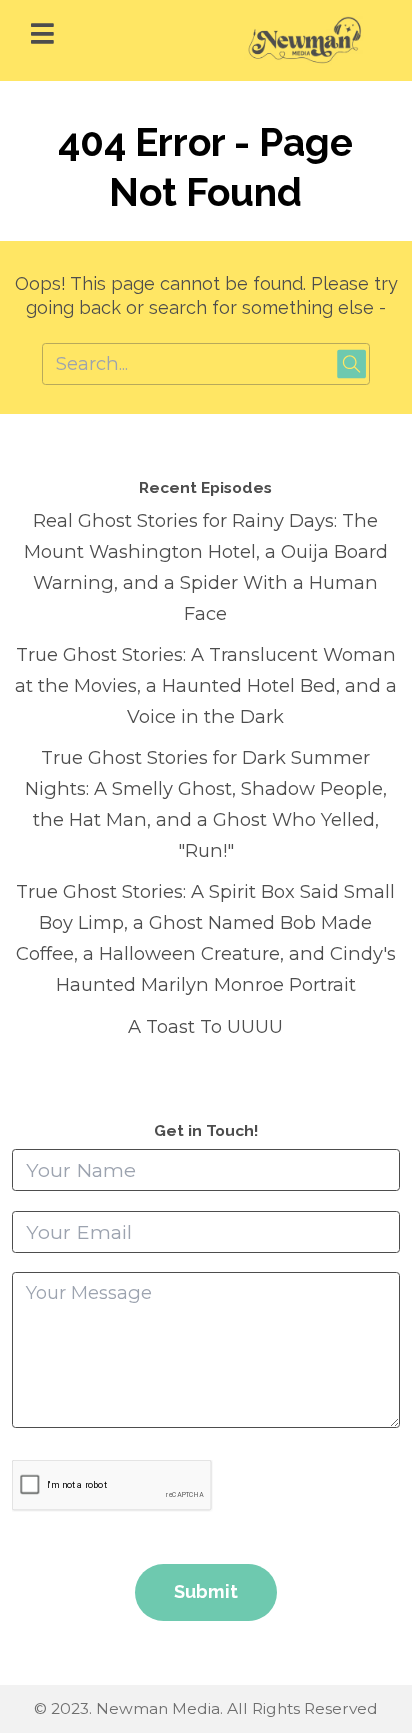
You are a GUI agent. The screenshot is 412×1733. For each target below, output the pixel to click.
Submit (206, 1591)
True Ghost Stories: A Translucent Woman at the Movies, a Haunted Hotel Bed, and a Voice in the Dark (206, 685)
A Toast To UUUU (205, 1026)
